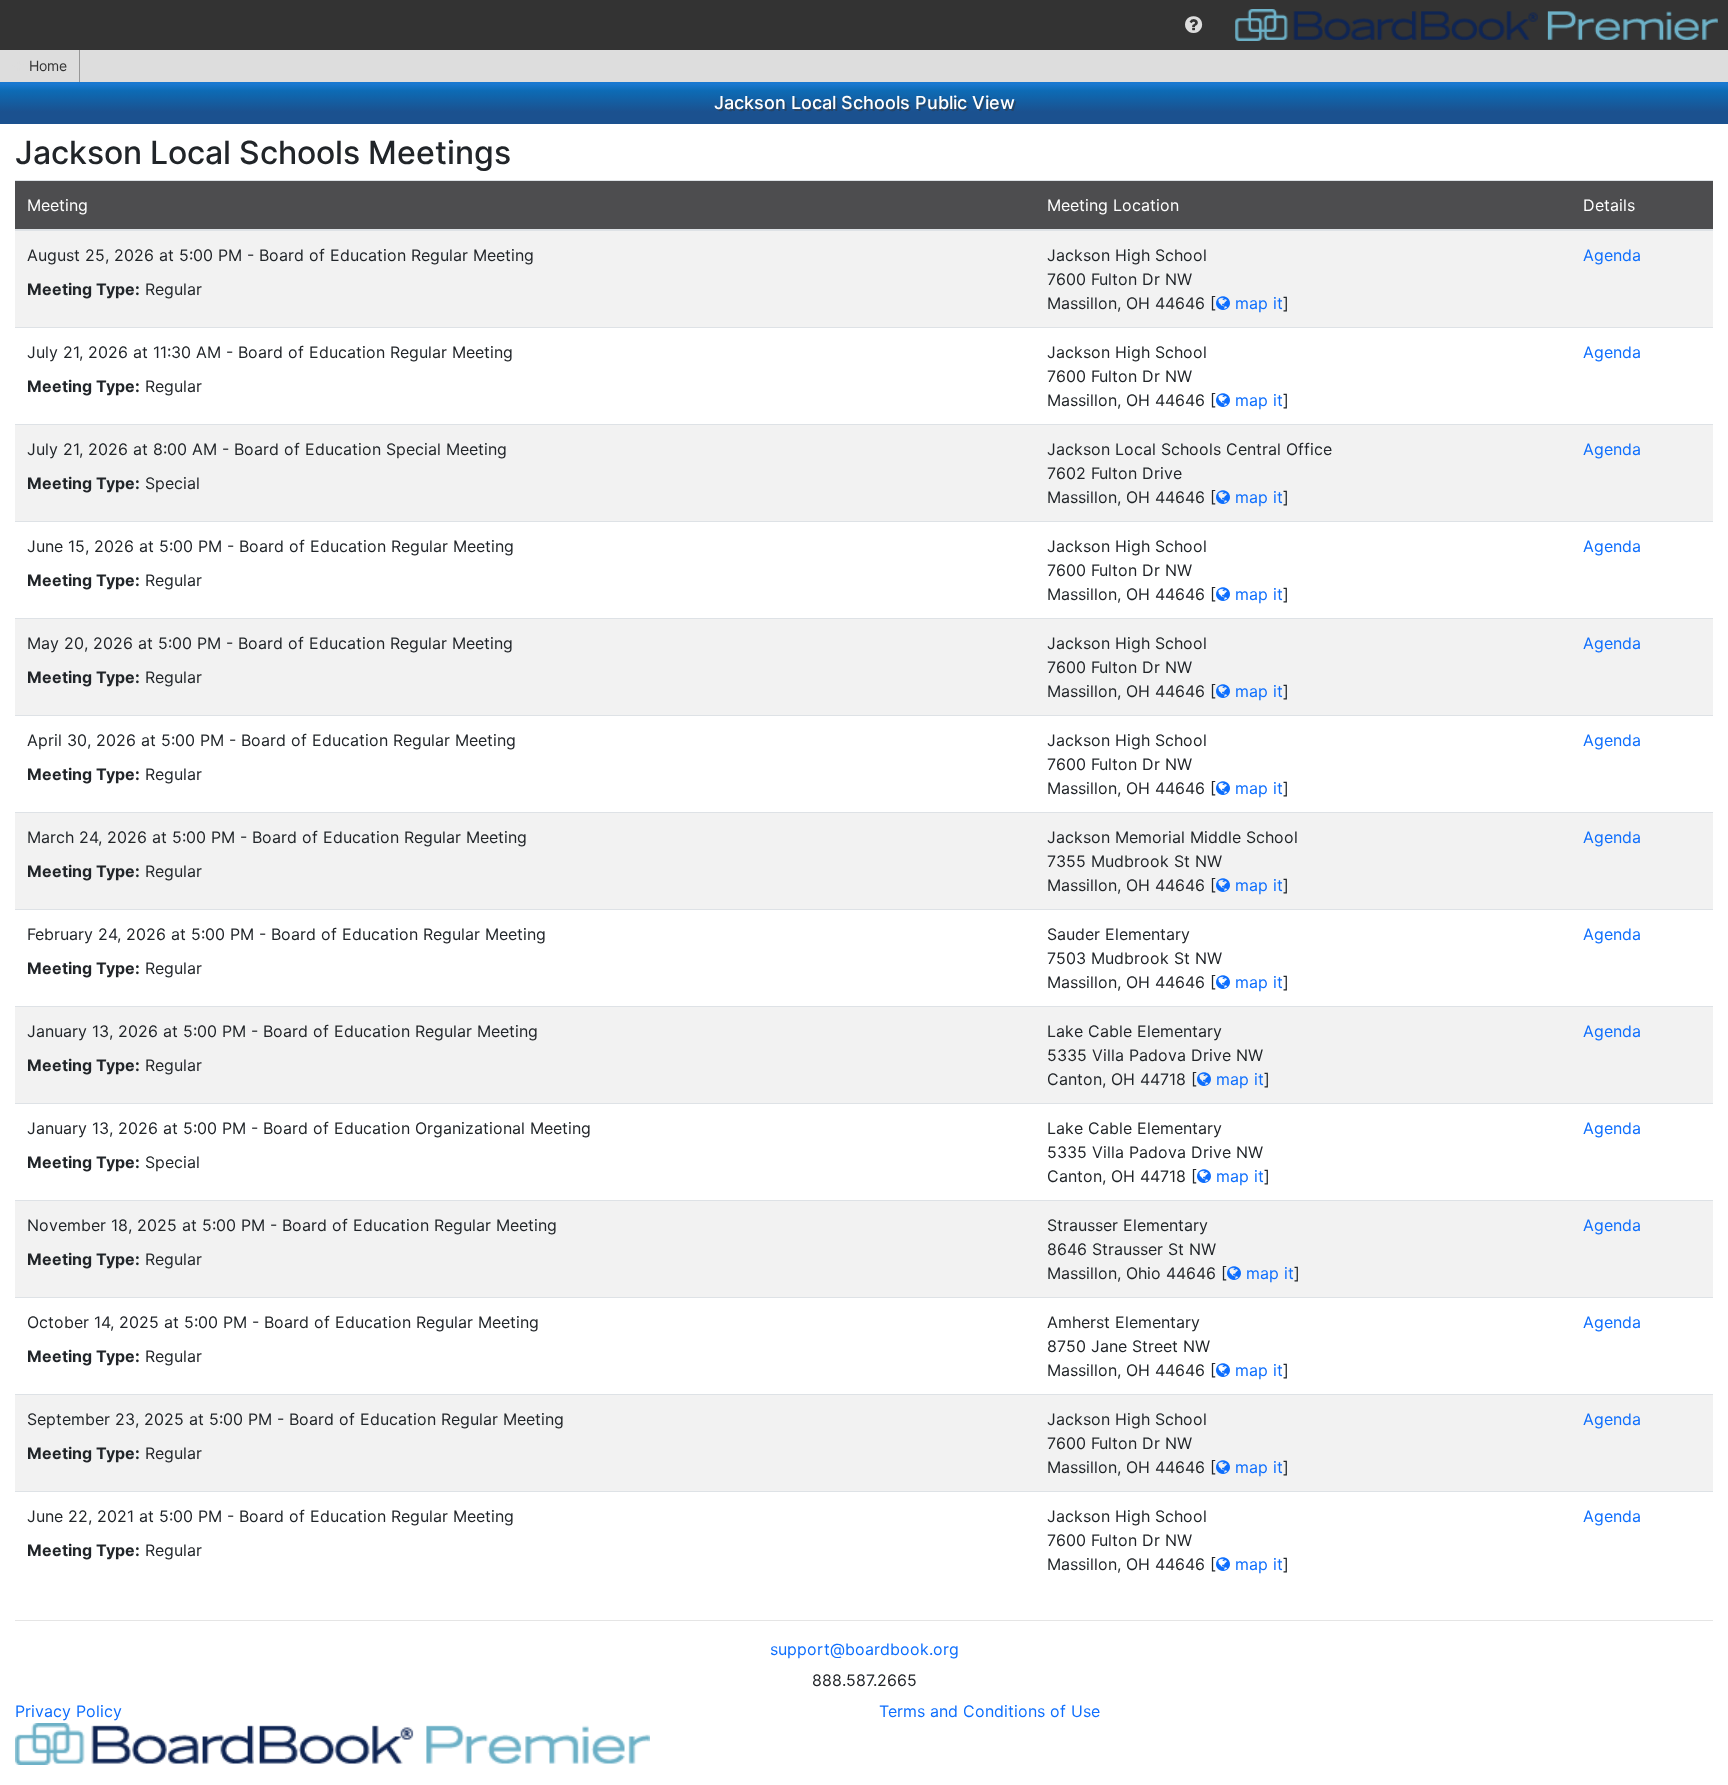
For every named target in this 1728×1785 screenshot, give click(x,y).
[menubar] (864, 25)
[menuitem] (1193, 25)
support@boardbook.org (864, 1649)
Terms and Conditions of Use (989, 1711)
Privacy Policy (68, 1711)
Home (48, 65)
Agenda (1612, 255)
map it (1256, 303)
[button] (1193, 25)
